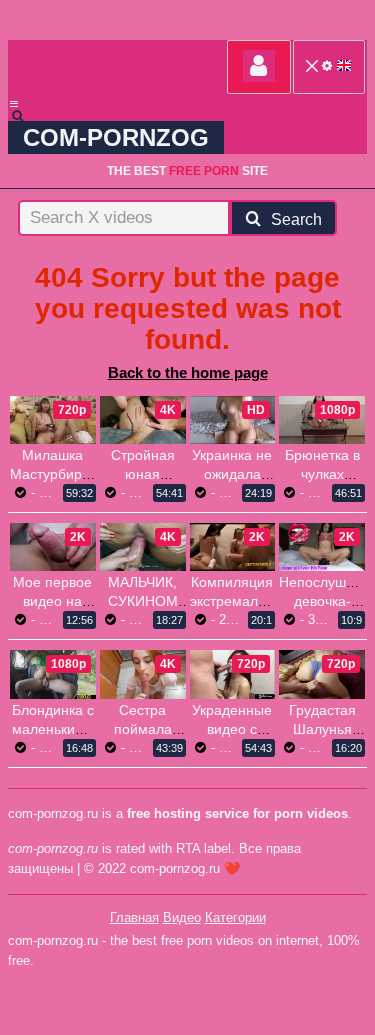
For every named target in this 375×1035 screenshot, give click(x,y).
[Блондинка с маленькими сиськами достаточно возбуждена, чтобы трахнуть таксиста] (53, 674)
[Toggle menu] (14, 104)
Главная (134, 917)
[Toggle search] (27, 116)
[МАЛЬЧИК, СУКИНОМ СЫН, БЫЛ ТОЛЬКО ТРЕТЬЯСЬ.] (143, 547)
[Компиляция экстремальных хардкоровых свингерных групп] (233, 547)
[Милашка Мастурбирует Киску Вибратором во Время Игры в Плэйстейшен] (53, 420)
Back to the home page (188, 372)
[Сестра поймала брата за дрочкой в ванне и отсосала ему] (143, 674)
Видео (182, 917)
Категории (235, 917)
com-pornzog (116, 137)
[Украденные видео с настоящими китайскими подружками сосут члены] (233, 674)
